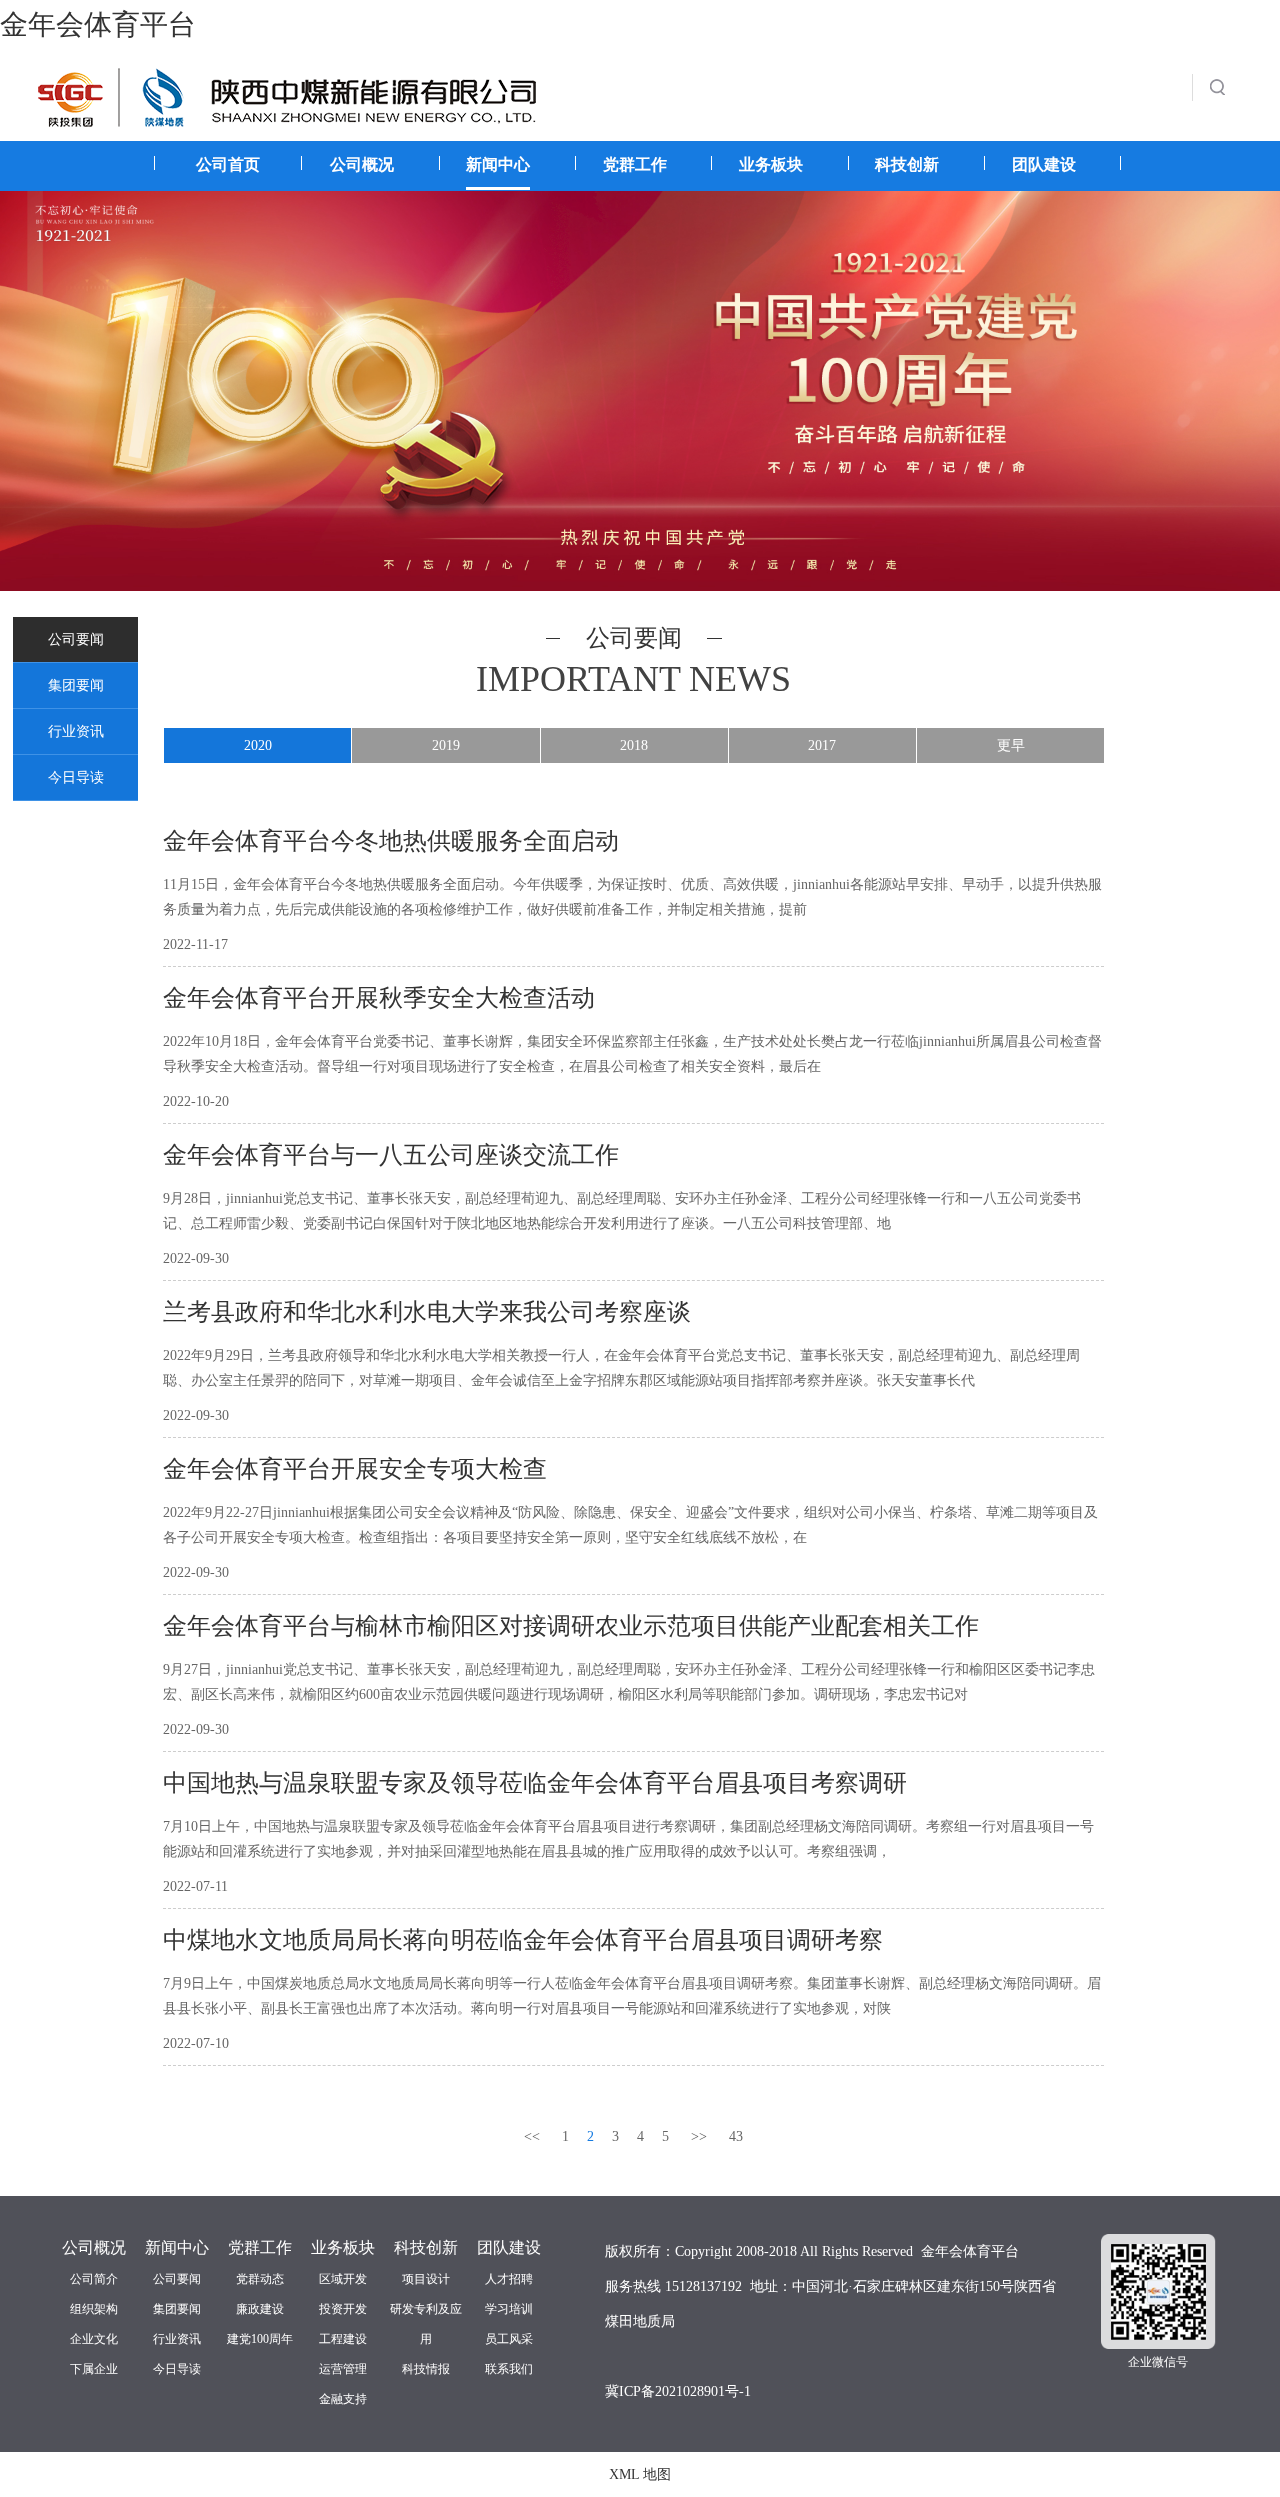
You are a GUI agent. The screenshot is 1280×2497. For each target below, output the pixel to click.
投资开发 (343, 2309)
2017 (822, 745)
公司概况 (362, 164)
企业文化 (94, 2339)
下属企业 (94, 2369)
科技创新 (907, 164)
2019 (446, 745)
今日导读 (76, 777)
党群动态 (260, 2279)
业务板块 (771, 164)
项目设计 (426, 2279)
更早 (1011, 745)
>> (699, 2136)
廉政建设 (260, 2309)
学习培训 (509, 2309)
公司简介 (94, 2279)
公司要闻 (76, 639)
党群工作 (635, 164)
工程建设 (343, 2339)
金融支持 (343, 2399)
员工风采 (509, 2339)
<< (532, 2136)
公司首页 (228, 164)
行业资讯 (76, 731)
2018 (634, 745)
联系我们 (509, 2369)
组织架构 (94, 2309)
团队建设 (1044, 164)
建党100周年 (260, 2339)
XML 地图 (640, 2474)
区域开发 (343, 2279)
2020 (258, 745)
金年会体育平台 (98, 24)
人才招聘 (509, 2279)
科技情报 (426, 2369)
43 (736, 2136)
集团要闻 (76, 685)
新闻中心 (498, 164)
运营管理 (343, 2369)
